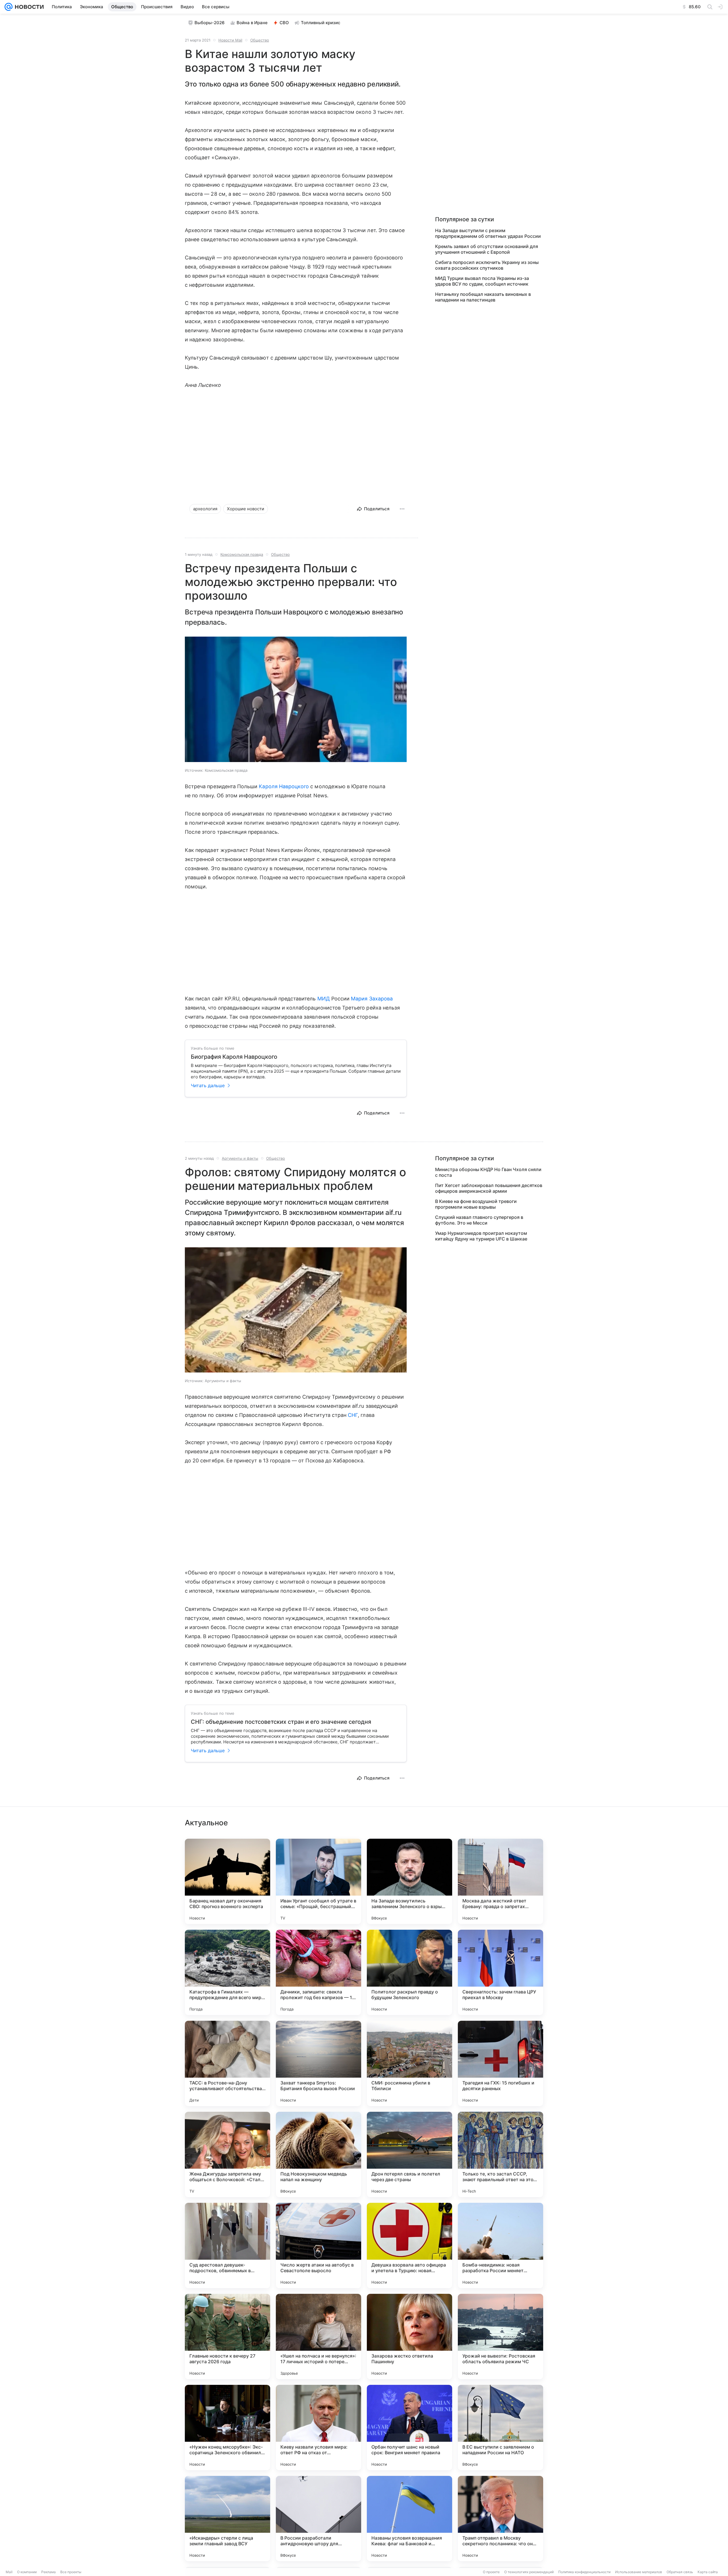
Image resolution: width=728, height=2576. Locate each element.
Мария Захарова (372, 999)
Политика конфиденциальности (584, 2572)
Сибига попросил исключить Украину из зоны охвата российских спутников (487, 265)
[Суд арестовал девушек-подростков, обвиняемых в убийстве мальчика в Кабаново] (227, 2245)
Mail (9, 2572)
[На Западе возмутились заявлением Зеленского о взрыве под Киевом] (409, 1881)
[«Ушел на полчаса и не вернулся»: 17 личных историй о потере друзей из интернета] (318, 2336)
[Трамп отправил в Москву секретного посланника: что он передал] (500, 2519)
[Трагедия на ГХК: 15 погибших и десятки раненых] (500, 2063)
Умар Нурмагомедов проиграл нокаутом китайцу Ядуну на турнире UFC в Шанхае (481, 1236)
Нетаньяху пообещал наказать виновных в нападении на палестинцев (483, 297)
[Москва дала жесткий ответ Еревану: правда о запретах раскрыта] (500, 1881)
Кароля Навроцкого (284, 786)
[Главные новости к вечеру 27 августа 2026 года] (227, 2336)
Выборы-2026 (210, 23)
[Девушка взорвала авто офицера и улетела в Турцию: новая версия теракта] (409, 2245)
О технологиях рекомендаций (529, 2572)
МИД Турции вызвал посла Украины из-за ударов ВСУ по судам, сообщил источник (482, 281)
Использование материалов (639, 2572)
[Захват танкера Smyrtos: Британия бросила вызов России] (318, 2063)
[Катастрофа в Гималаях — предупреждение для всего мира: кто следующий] (227, 1972)
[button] (296, 700)
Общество (260, 40)
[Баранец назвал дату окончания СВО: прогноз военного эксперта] (227, 1881)
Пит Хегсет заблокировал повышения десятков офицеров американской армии (489, 1188)
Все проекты (71, 2572)
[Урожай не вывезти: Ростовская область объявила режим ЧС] (500, 2336)
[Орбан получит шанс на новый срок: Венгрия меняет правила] (409, 2428)
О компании (27, 2572)
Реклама (48, 2572)
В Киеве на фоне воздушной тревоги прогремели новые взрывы (476, 1204)
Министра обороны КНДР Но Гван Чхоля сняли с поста (488, 1172)
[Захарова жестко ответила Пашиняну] (409, 2336)
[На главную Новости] (28, 7)
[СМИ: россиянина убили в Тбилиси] (409, 2063)
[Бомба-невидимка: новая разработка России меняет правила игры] (500, 2245)
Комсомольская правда (243, 554)
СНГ (353, 1415)
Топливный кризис (321, 23)
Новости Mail (230, 40)
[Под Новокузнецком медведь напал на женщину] (318, 2154)
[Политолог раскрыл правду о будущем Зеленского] (409, 1972)
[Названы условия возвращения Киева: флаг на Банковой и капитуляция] (409, 2519)
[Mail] (9, 7)
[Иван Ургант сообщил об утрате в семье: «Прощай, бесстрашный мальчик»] (318, 1881)
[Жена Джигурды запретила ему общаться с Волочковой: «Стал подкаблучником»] (227, 2154)
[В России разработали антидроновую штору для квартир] (318, 2519)
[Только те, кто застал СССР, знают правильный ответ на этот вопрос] (500, 2154)
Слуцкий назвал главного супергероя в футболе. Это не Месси (479, 1220)
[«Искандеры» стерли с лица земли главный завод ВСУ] (227, 2519)
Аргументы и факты (240, 1158)
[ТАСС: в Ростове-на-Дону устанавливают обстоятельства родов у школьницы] (227, 2063)
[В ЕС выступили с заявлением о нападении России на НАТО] (500, 2428)
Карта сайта (708, 2572)
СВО (284, 23)
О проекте (491, 2572)
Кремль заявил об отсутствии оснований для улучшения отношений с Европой (487, 249)
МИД (324, 999)
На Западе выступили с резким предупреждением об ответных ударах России (488, 233)
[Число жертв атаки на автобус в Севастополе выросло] (318, 2245)
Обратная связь (680, 2572)
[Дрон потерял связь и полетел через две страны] (409, 2154)
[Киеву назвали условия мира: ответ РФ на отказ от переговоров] (318, 2428)
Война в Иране (252, 23)
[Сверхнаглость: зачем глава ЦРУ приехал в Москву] (500, 1972)
